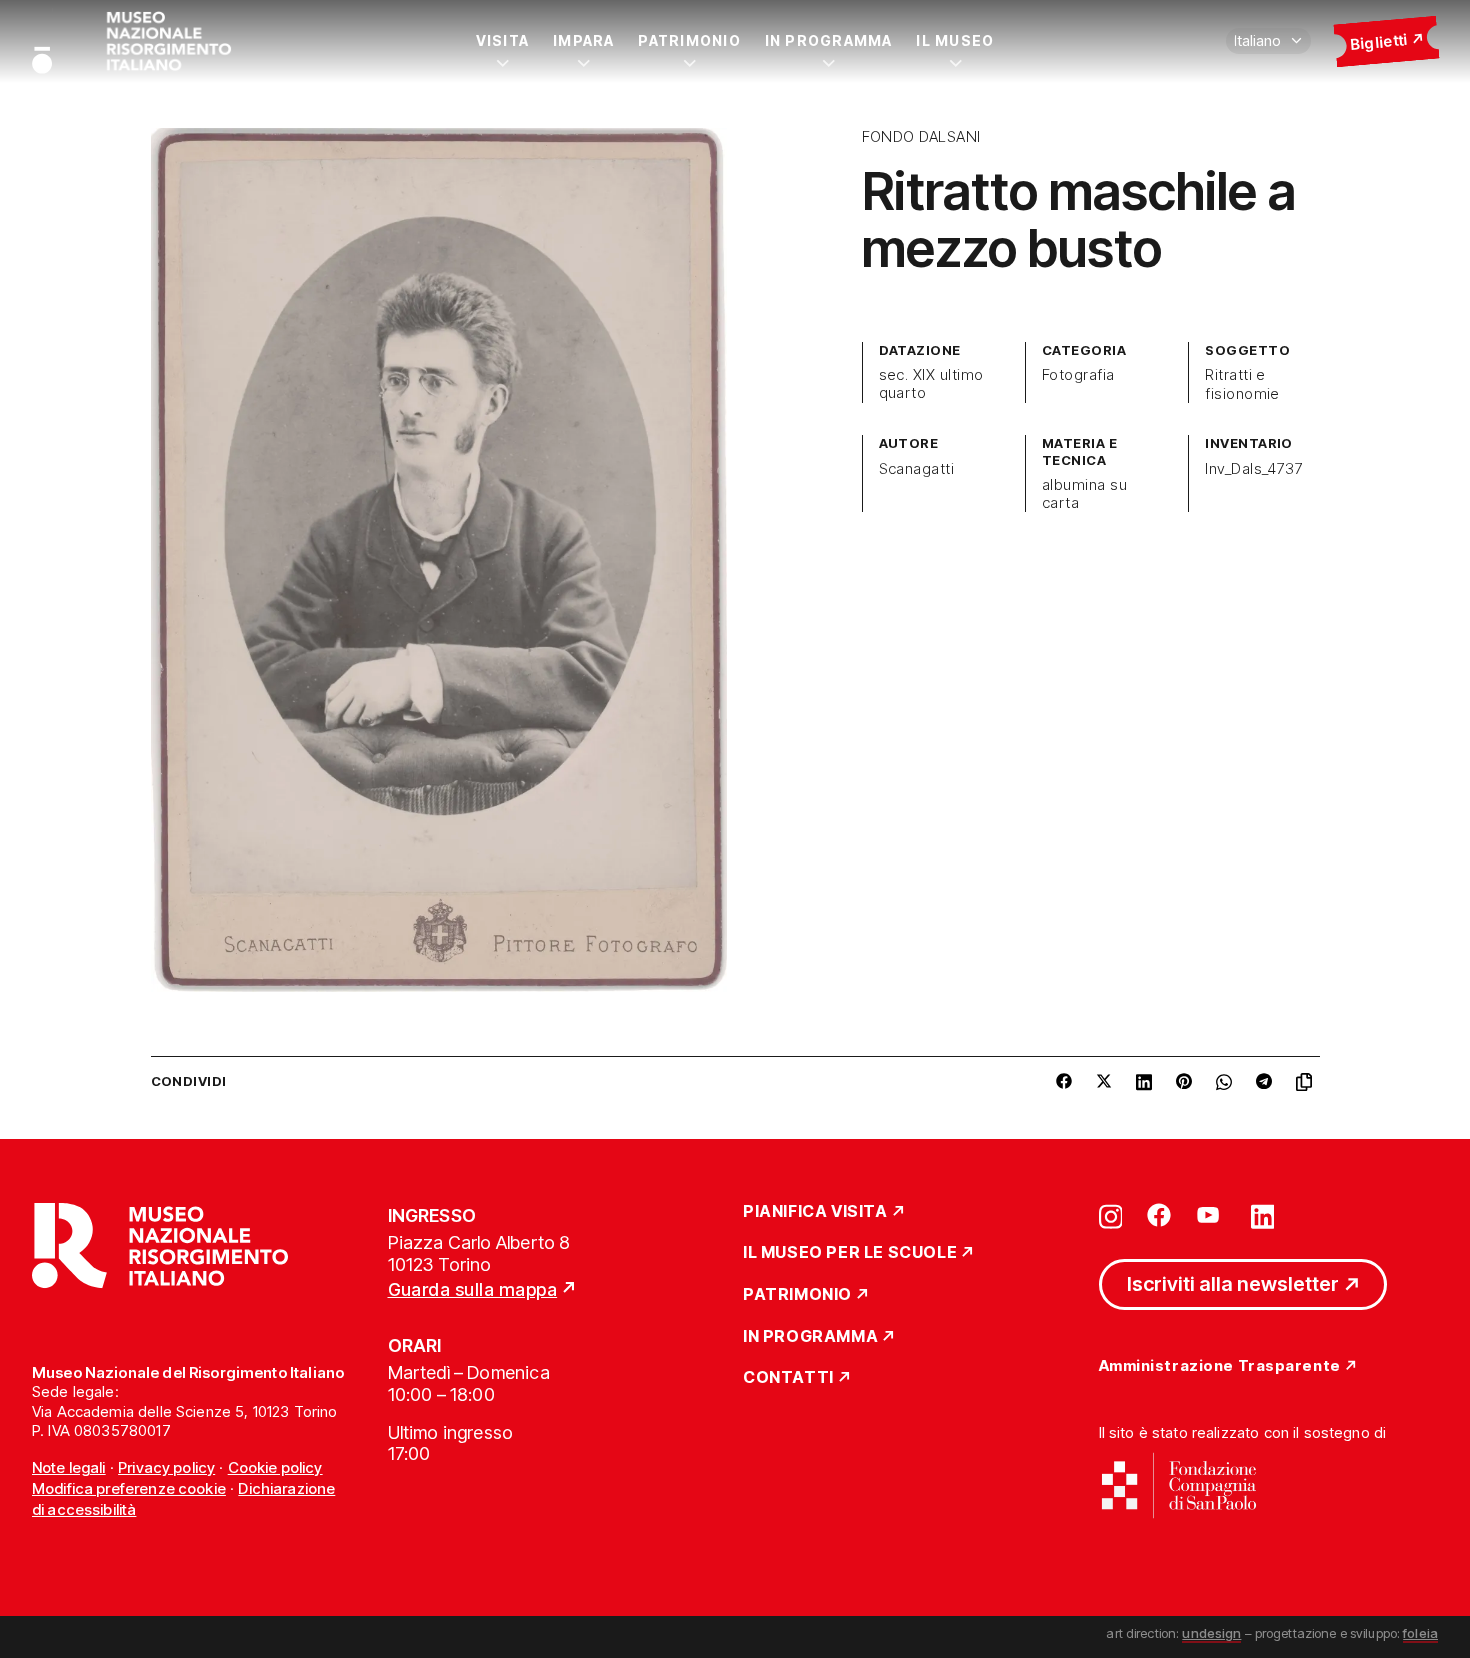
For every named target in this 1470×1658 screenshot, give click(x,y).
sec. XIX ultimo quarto (931, 384)
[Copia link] (1308, 1082)
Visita (502, 40)
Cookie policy (275, 1467)
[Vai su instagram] (1111, 1215)
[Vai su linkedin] (1263, 1215)
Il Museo (955, 40)
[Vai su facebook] (1159, 1215)
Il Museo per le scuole (850, 1253)
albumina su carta (1084, 494)
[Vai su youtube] (1211, 1215)
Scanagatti (917, 469)
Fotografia (1078, 375)
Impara (583, 40)
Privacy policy (166, 1467)
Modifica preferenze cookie (129, 1488)
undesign (1211, 1633)
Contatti (788, 1378)
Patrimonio (689, 40)
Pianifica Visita (815, 1212)
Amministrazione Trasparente (1220, 1366)
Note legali (69, 1467)
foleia (1420, 1633)
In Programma (829, 40)
